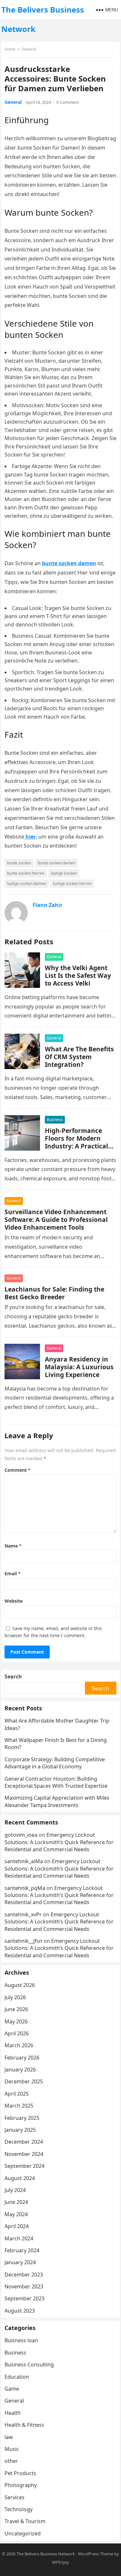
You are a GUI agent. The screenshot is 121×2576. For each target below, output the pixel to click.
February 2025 (22, 2118)
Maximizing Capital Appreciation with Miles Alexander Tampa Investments (57, 1801)
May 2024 (16, 2214)
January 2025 (20, 2130)
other (11, 2461)
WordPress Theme (96, 2554)
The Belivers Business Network (43, 19)
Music (12, 2449)
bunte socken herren (26, 873)
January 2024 (20, 2262)
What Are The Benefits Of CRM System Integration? (79, 1057)
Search (13, 1676)
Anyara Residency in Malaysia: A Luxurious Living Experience (79, 1367)
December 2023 (24, 2275)
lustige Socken (64, 873)
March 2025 (19, 2106)
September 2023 (25, 2298)
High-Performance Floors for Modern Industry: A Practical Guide (76, 1142)
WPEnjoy (60, 2562)
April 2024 (17, 2226)
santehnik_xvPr (23, 1914)
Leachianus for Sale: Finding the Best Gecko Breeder (54, 1293)
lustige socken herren (72, 884)
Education (17, 2377)
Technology (19, 2509)
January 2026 (20, 2070)
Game (12, 2389)
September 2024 (25, 2166)
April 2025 (17, 2094)
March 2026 (19, 2045)
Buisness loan (21, 2340)
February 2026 (22, 2058)
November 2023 (24, 2286)
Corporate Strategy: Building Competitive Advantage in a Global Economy (55, 1763)
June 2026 (16, 2009)
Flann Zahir (47, 905)
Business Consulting (29, 2365)
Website (14, 1601)
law (9, 2437)
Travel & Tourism (25, 2521)
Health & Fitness (24, 2425)
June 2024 (16, 2202)
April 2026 (17, 2033)
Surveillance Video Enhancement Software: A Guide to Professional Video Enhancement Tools (56, 1219)
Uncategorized (23, 2533)
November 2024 (24, 2154)
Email (13, 1573)
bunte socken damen (56, 863)
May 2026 (16, 2021)
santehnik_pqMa (25, 1888)
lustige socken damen (27, 884)
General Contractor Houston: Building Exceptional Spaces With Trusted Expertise (56, 1782)
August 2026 (20, 1985)
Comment (18, 1470)
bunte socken (19, 863)
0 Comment (68, 102)
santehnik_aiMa (24, 1861)
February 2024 (22, 2250)
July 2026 (15, 1997)
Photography (21, 2485)
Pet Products (20, 2473)
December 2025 (24, 2081)
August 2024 (20, 2178)
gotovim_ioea (21, 1835)
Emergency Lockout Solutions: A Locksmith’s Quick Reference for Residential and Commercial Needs (59, 1842)
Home (10, 49)
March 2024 (19, 2238)
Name (13, 1546)
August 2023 (20, 2311)
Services (15, 2497)
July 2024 (15, 2190)
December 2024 (24, 2142)
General (29, 49)
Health (13, 2413)
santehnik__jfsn (23, 1941)
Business (55, 1120)
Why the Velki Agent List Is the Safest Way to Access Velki (78, 975)
